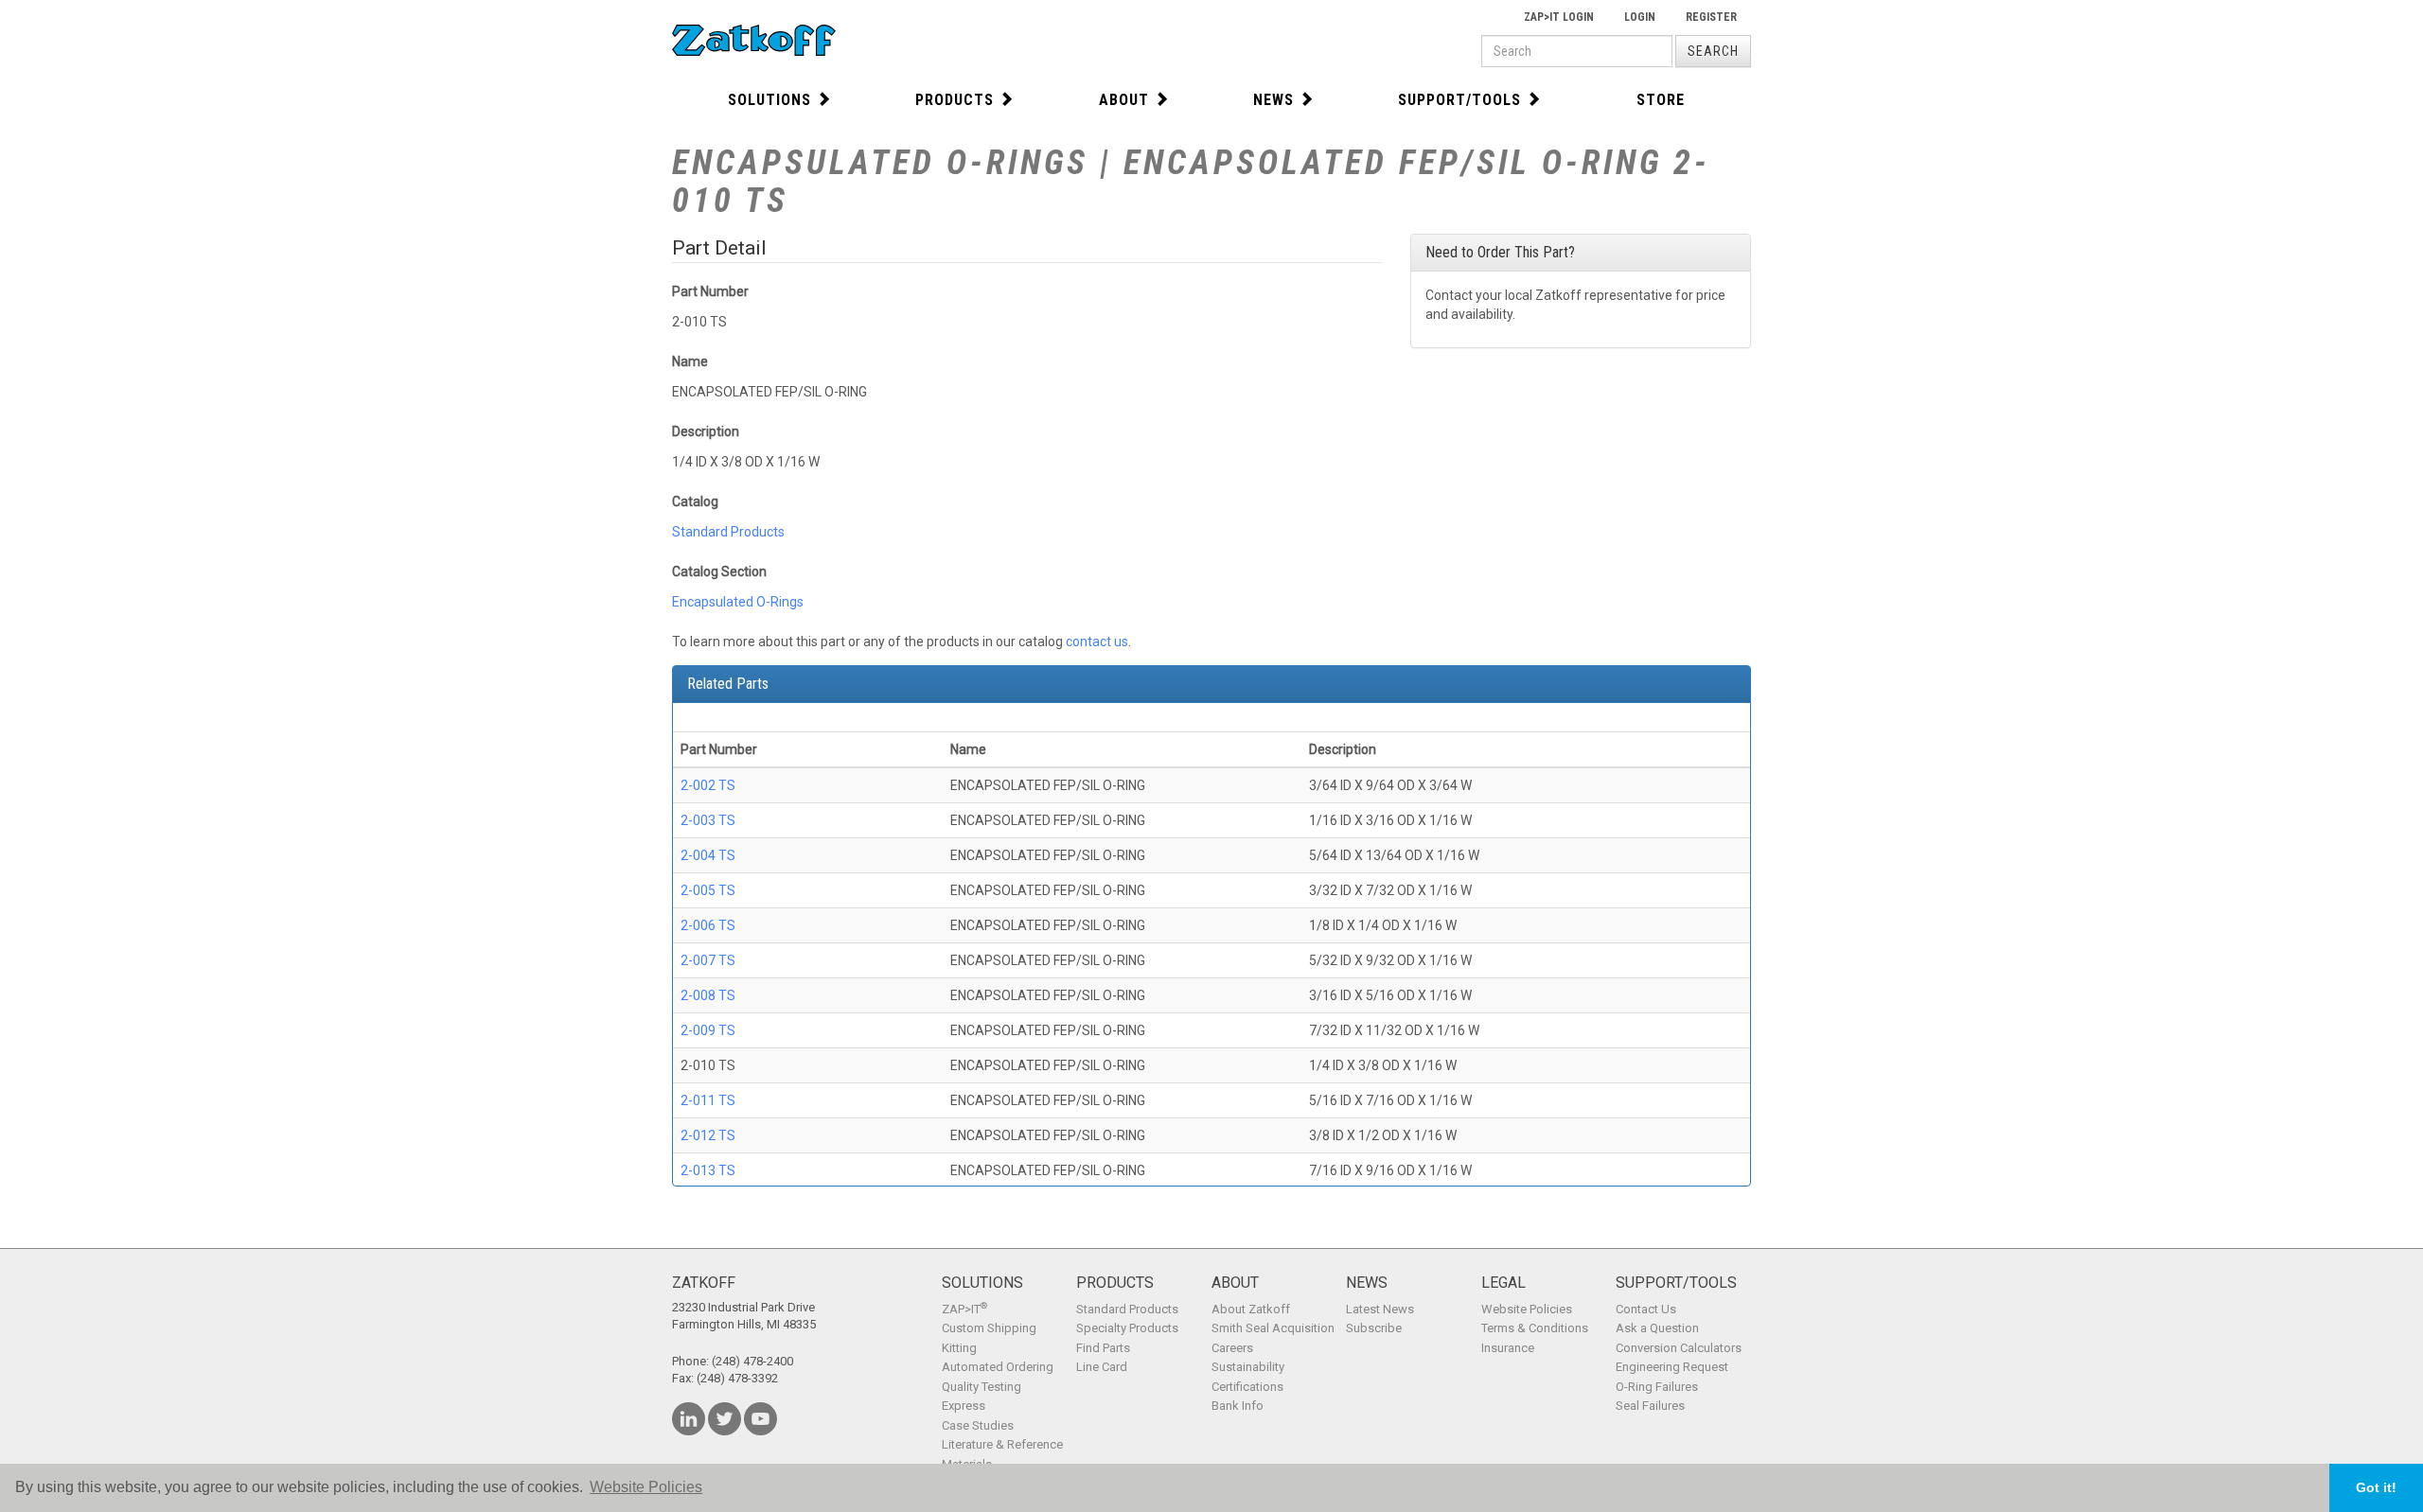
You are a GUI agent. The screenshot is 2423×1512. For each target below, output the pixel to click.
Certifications (1247, 1387)
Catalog (695, 501)
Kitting (959, 1348)
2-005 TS (708, 890)
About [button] (1124, 100)
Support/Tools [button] (1459, 100)
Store (1661, 100)
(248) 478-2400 (752, 1361)
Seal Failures (1650, 1406)
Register (1711, 17)
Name (690, 361)
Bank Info (1238, 1406)
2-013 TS (708, 1170)
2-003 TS (708, 820)
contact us (1097, 642)
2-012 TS (708, 1135)
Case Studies (978, 1425)
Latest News (1380, 1309)
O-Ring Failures (1657, 1387)
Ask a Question (1657, 1328)
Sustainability (1248, 1367)
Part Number (710, 291)
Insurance (1508, 1348)
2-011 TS (708, 1100)
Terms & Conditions (1535, 1328)
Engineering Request (1672, 1367)
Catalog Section (719, 571)
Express (964, 1406)
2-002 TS (708, 785)
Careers (1232, 1348)
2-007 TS (708, 960)
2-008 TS (708, 995)
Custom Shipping (989, 1328)
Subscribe (1374, 1328)
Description (706, 431)
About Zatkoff (1251, 1309)
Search (1713, 51)
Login (1640, 17)
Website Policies (1527, 1309)
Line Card (1102, 1367)
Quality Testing (982, 1387)
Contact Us (1646, 1309)
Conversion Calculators (1679, 1348)
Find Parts (1103, 1348)
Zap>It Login (1559, 17)
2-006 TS (708, 925)
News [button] (1273, 100)
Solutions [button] (769, 100)
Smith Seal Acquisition (1273, 1328)
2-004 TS (708, 855)
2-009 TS (708, 1030)
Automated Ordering (998, 1367)
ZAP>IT (964, 1309)
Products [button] (955, 100)
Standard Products (728, 532)
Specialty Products (1127, 1328)
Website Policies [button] (646, 1487)
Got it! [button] (2376, 1487)
